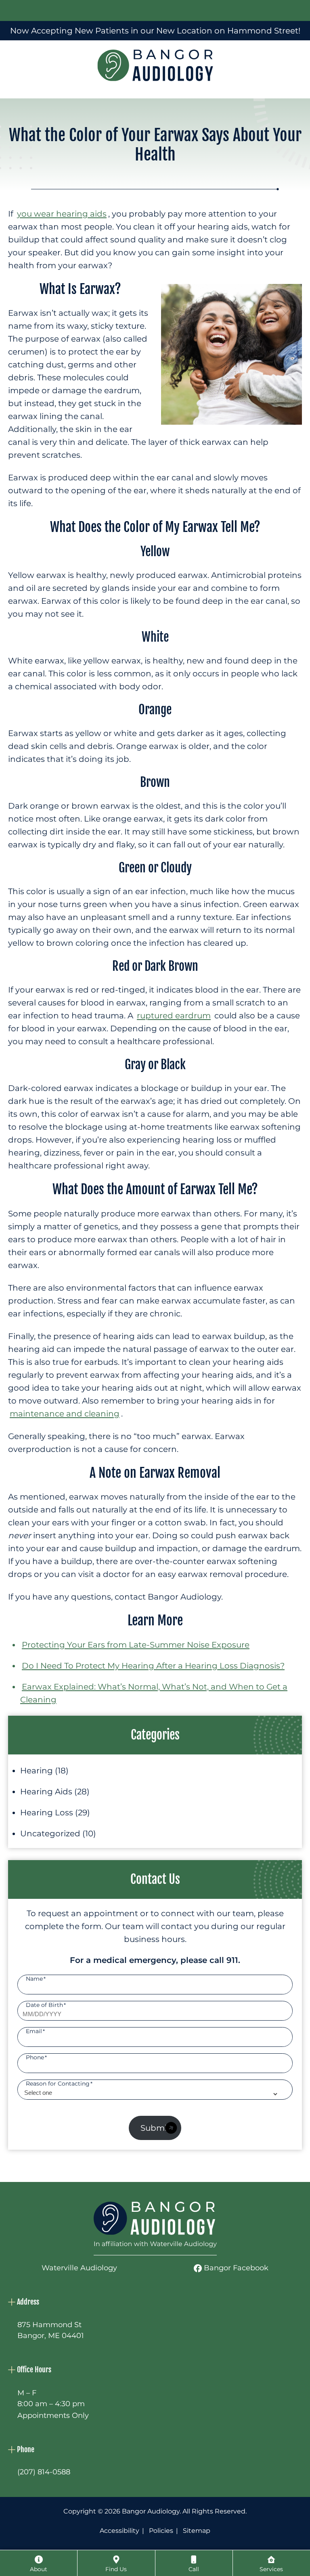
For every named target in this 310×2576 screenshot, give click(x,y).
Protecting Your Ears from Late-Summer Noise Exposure (136, 1645)
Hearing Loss (47, 1813)
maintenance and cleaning (65, 1414)
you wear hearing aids (62, 214)
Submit (155, 2128)
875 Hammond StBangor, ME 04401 (51, 2330)
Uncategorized (50, 1833)
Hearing (37, 1771)
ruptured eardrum (174, 1016)
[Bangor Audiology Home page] (155, 2229)
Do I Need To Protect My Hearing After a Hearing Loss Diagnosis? (153, 1666)
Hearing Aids (46, 1792)
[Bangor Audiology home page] (155, 65)
